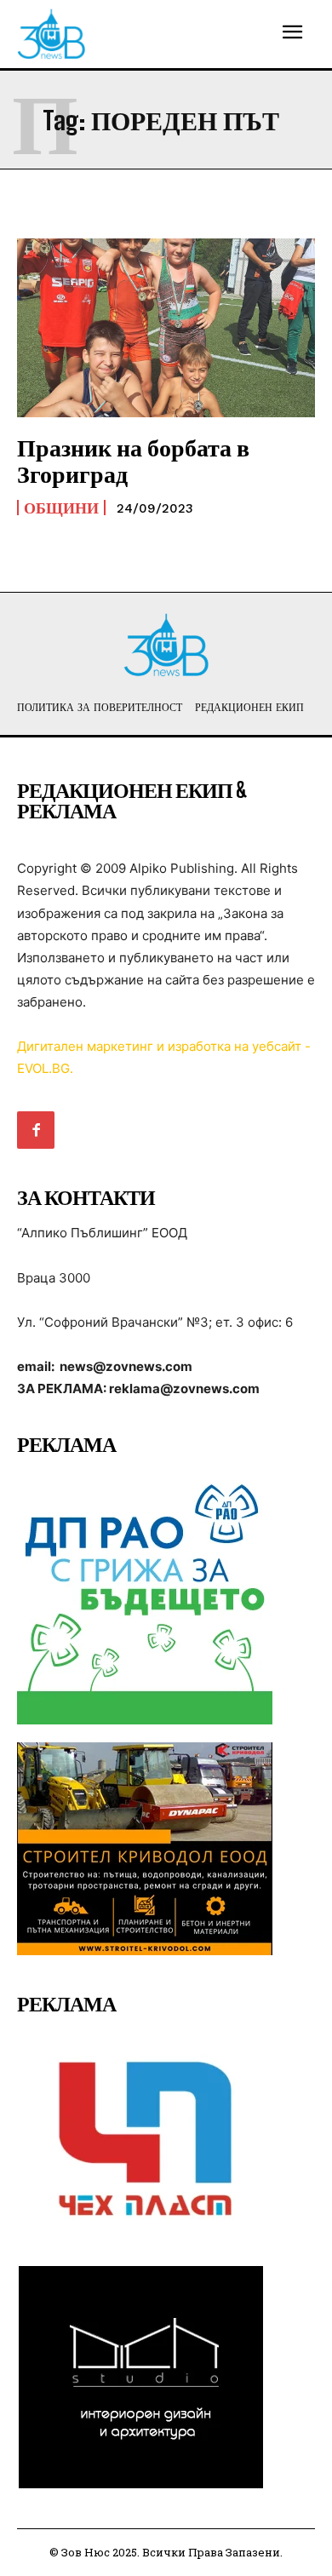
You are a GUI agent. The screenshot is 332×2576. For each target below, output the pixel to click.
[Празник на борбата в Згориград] (166, 328)
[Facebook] (36, 1130)
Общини (61, 508)
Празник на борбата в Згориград (133, 460)
